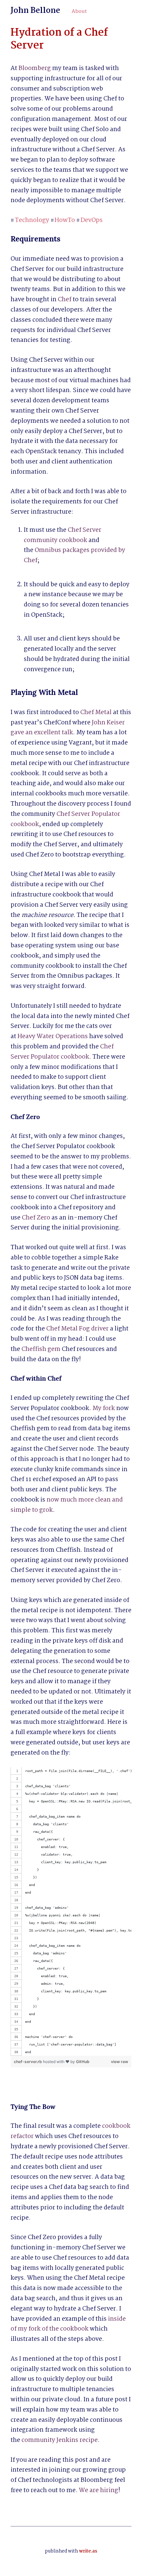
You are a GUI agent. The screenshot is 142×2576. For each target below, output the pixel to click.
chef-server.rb (28, 2062)
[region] (71, 1911)
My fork (104, 1408)
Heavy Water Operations (53, 1036)
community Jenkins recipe (60, 2440)
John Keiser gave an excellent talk (68, 728)
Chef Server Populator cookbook (63, 1052)
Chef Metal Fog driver (77, 1329)
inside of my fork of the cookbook (69, 2324)
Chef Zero (36, 1218)
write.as (88, 2551)
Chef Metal (96, 712)
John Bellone (35, 11)
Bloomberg (35, 68)
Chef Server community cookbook (63, 535)
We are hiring (99, 2490)
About (79, 12)
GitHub (83, 2062)
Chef (65, 300)
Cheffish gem (41, 1349)
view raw (120, 2062)
